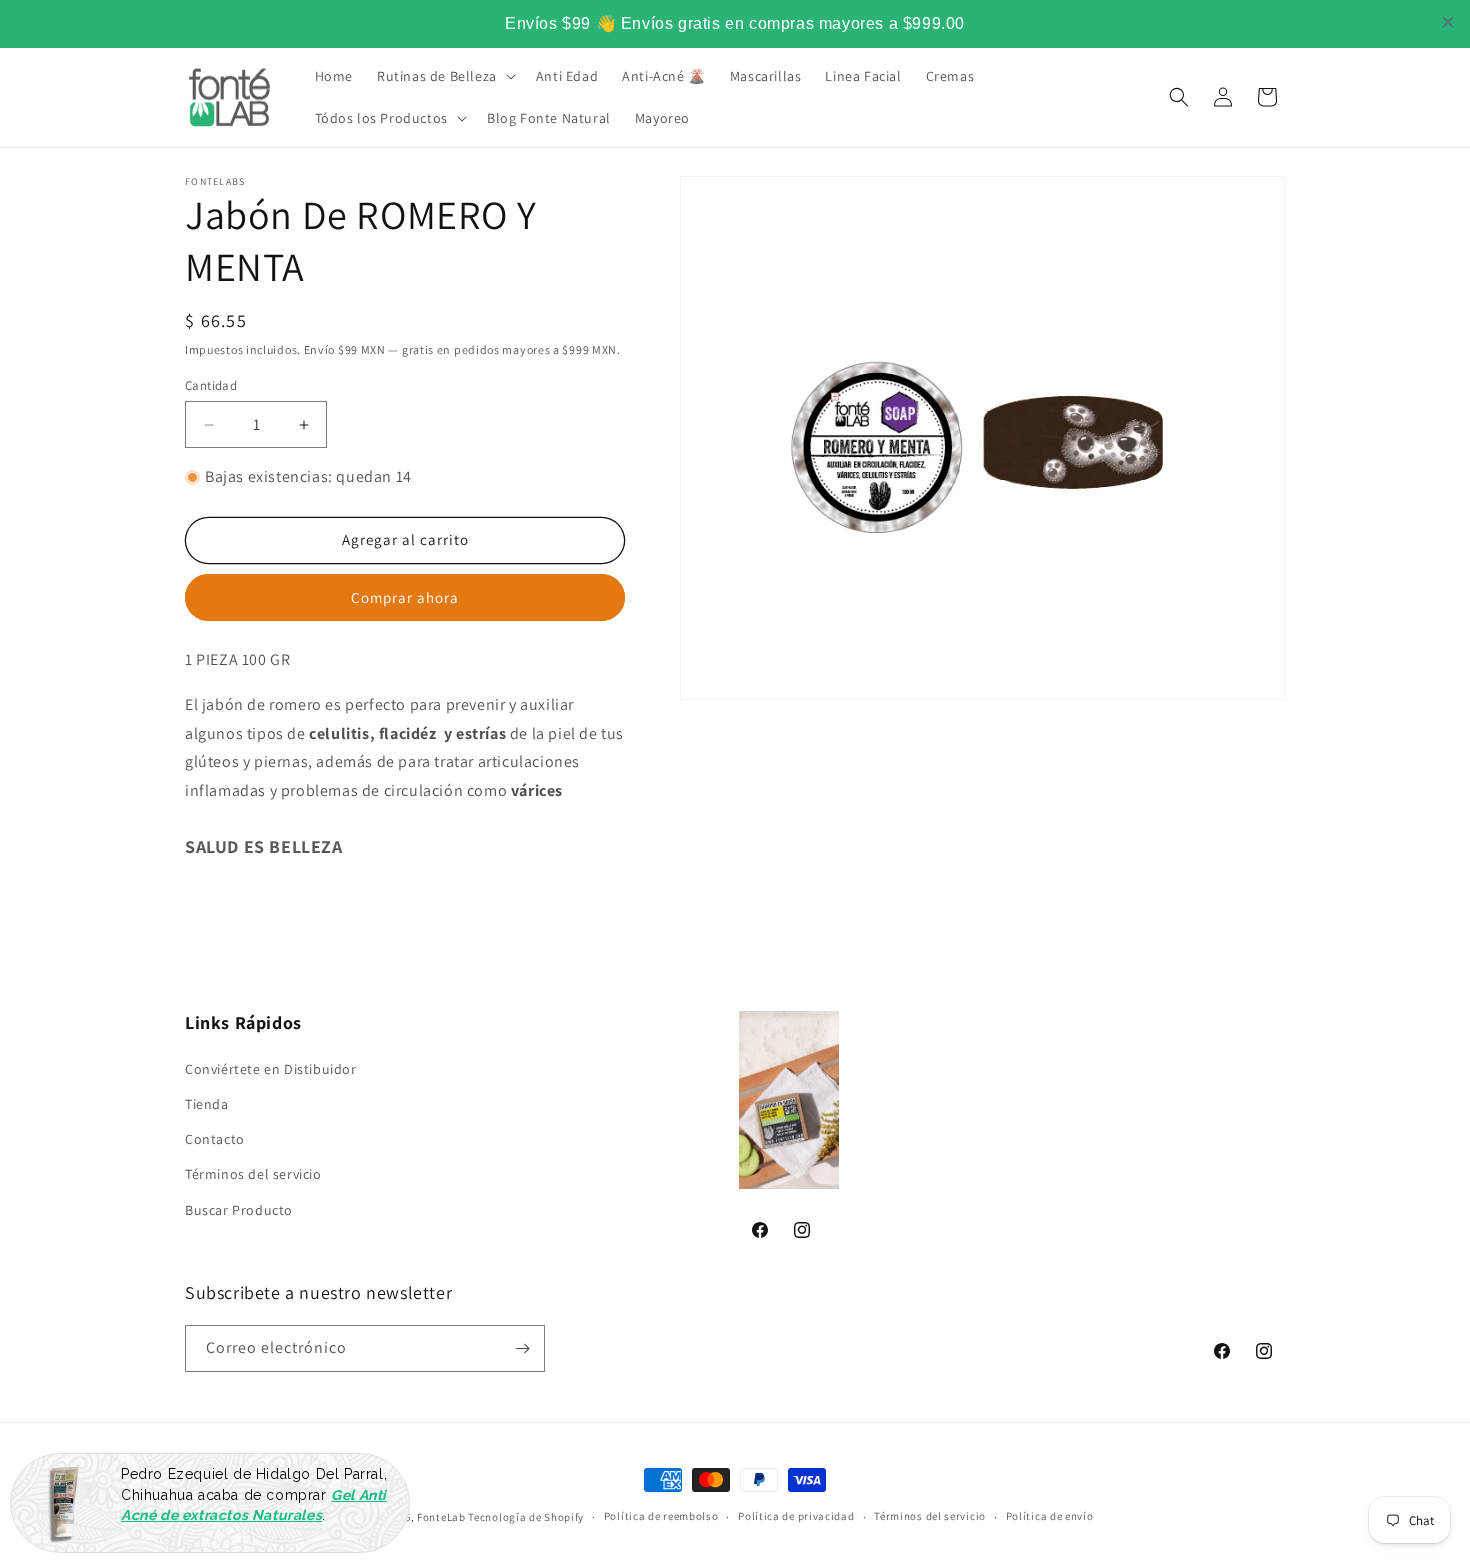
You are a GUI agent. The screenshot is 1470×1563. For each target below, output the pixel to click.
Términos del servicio (253, 1174)
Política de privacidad (796, 1516)
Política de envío (1050, 1516)
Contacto (215, 1139)
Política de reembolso (661, 1516)
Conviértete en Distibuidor (271, 1069)
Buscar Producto (239, 1210)
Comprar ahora (405, 597)
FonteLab (441, 1517)
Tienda (207, 1104)
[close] (1448, 22)
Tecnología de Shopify (526, 1517)
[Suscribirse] (522, 1348)
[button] (444, 76)
